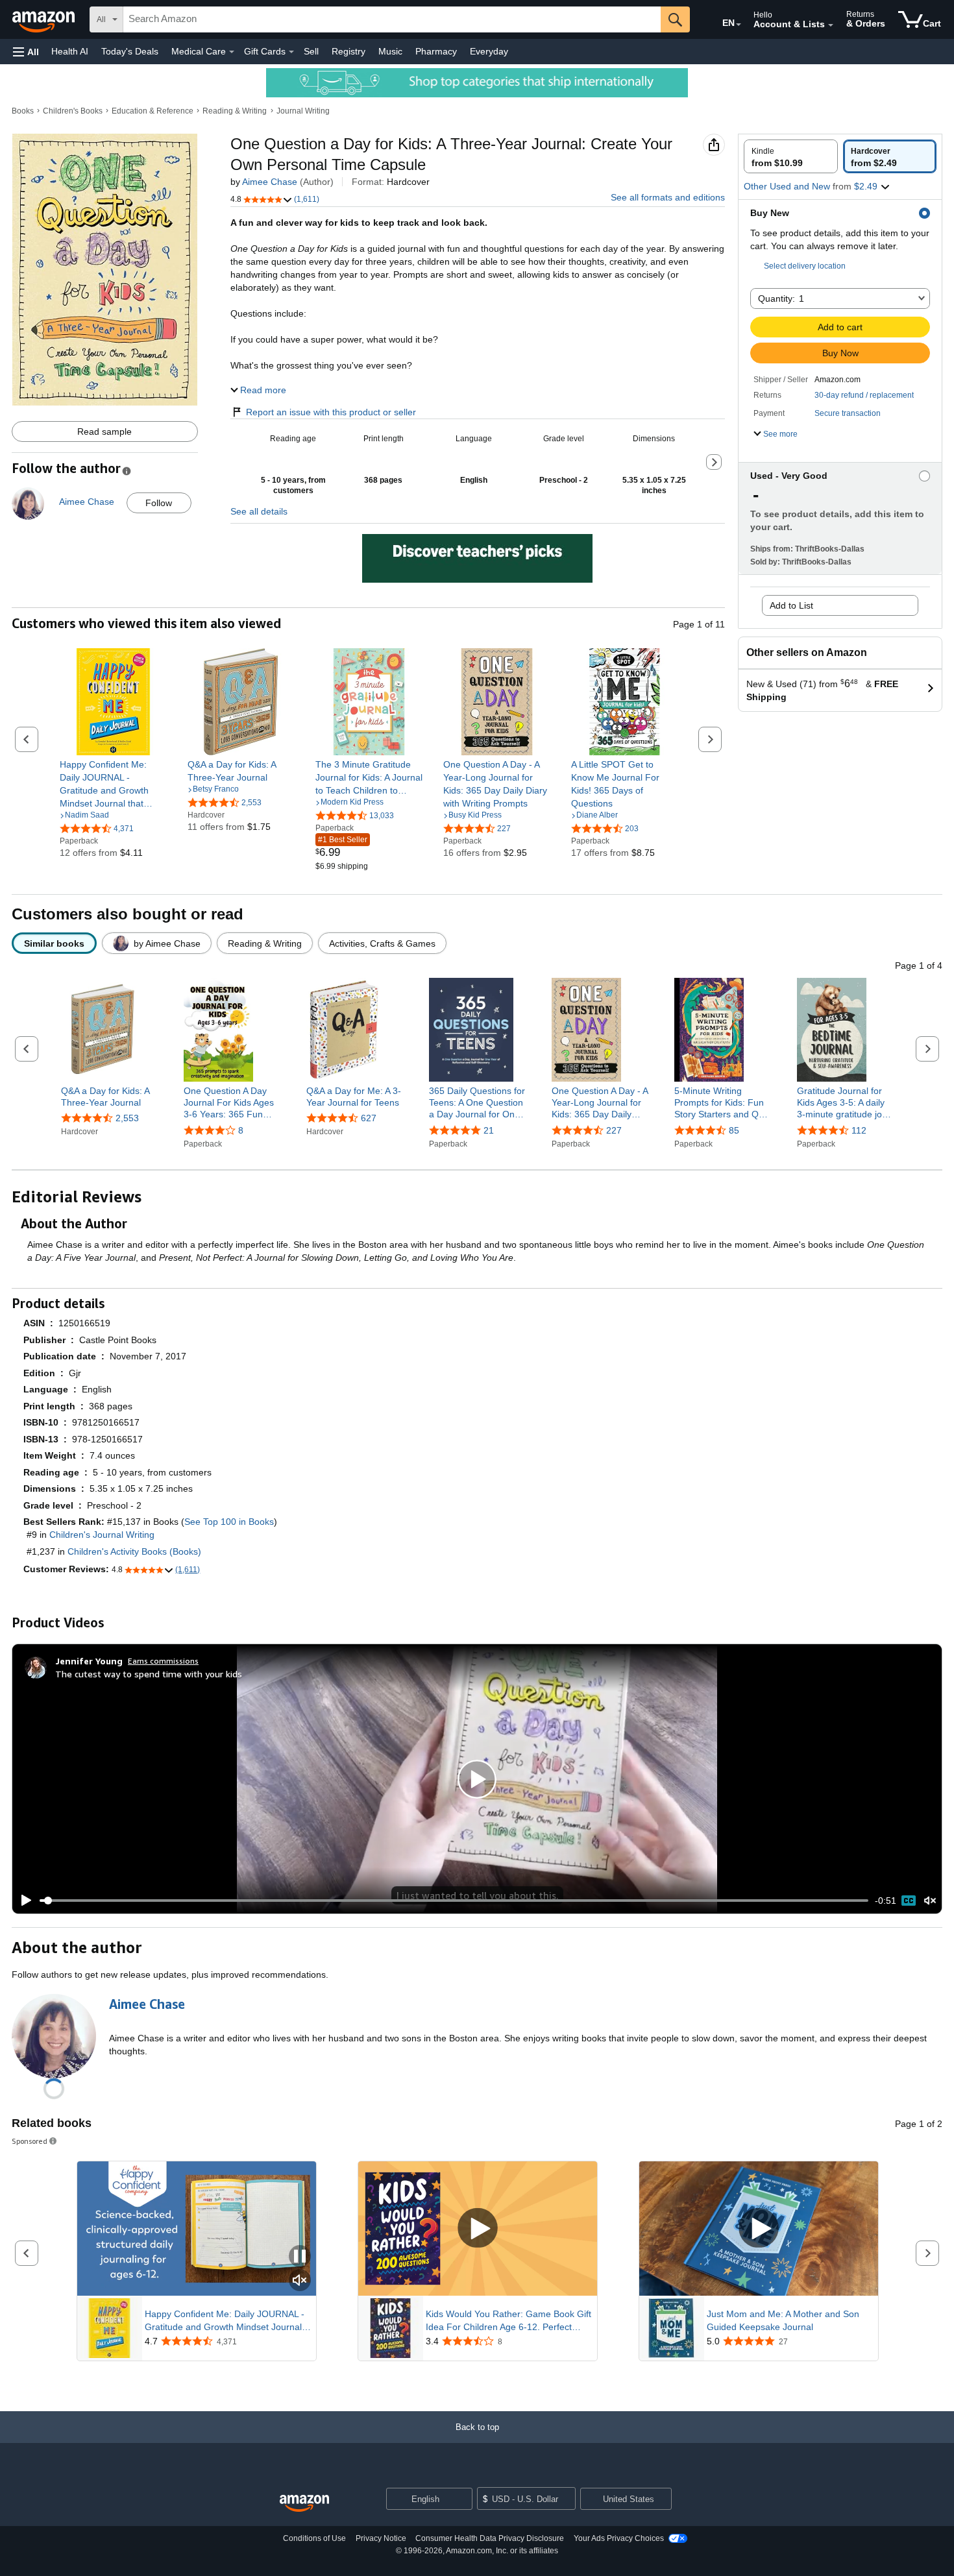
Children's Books (73, 111)
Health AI (70, 51)
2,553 (127, 1118)
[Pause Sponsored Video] (300, 2257)
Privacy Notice (381, 2538)
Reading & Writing (235, 111)
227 (614, 1130)
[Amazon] (45, 19)
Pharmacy (436, 51)
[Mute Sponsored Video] (300, 2281)
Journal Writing (303, 111)
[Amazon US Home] (304, 2504)
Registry (349, 51)
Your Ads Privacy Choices (619, 2538)
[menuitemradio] (909, 1901)
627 (369, 1118)
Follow (159, 503)
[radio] (791, 156)
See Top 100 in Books (229, 1522)
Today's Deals (130, 51)
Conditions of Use (314, 2538)
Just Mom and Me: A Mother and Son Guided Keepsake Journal (783, 2320)
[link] (113, 784)
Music (390, 51)
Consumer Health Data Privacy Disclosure (490, 2538)
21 (489, 1130)
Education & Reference (153, 111)
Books (23, 111)
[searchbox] (392, 19)
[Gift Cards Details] (291, 52)
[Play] (23, 1901)
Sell (311, 51)
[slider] (454, 1901)
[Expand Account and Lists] (831, 25)
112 (859, 1130)
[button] (26, 52)
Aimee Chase (270, 182)
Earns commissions (163, 1661)
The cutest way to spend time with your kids (149, 1674)
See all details (259, 511)
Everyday (489, 51)
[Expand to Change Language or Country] (739, 25)
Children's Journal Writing (102, 1535)
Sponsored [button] (30, 2141)
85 (734, 1130)
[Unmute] (930, 1901)
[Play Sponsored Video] (478, 2229)
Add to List (791, 605)
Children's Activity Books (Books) (134, 1551)
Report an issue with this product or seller (331, 412)
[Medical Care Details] (232, 52)
